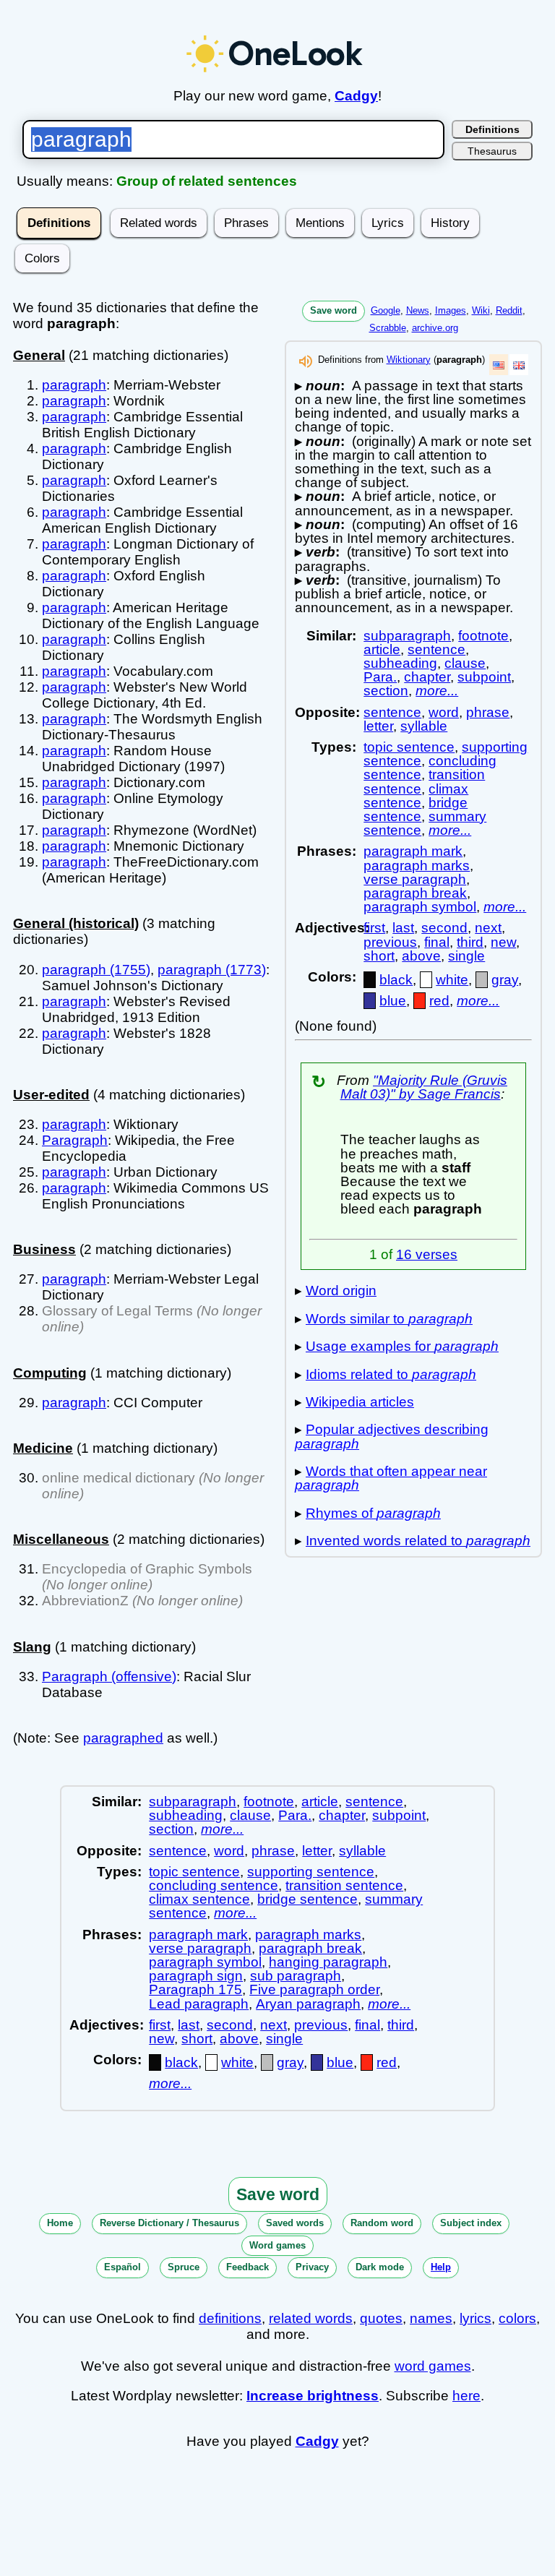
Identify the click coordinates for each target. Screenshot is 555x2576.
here (466, 2396)
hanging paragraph (328, 1962)
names (431, 2318)
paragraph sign (196, 1976)
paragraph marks (417, 866)
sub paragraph (296, 1976)
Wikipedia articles (360, 1402)
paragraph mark (413, 851)
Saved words (295, 2223)
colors (517, 2318)
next (488, 928)
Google (386, 310)
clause (465, 663)
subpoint (484, 677)
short (379, 956)
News (418, 310)
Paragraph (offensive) (109, 1676)
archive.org (435, 328)
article (382, 649)
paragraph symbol (420, 907)
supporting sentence (311, 1872)
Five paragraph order (314, 1989)
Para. (380, 677)
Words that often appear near (391, 1478)
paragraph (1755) (96, 970)
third (470, 942)
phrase (488, 712)
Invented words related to (418, 1541)
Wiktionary (409, 360)
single (466, 956)
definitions (230, 2318)
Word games (277, 2245)
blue (393, 1001)
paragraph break (415, 893)
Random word (382, 2223)
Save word (334, 310)
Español (122, 2267)
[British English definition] (519, 365)
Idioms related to (391, 1374)
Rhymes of (373, 1513)
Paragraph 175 (195, 1989)
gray (505, 980)
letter (378, 726)
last (403, 928)
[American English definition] (499, 365)
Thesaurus (492, 151)
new (503, 942)
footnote (483, 636)
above (421, 956)
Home (60, 2223)
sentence (436, 649)
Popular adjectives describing (392, 1436)
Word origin (341, 1291)
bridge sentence (416, 810)
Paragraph (75, 1140)
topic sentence (409, 747)
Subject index (471, 2223)
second (444, 928)
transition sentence (344, 1885)
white (452, 980)
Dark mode (380, 2267)
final (437, 942)
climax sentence (416, 796)
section (386, 691)
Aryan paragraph (308, 2004)
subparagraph (407, 636)
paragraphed (123, 1738)
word (444, 712)
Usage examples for (402, 1346)
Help (441, 2267)
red (439, 1001)
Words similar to (389, 1319)
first (374, 928)
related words (311, 2318)
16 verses (427, 1254)
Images (451, 310)
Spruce (184, 2267)
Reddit (509, 310)
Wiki (481, 310)
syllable (424, 726)
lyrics (476, 2318)
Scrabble (388, 328)
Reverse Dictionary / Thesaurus (169, 2223)
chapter (427, 677)
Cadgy (356, 96)
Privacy (312, 2267)
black (396, 980)
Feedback (248, 2267)
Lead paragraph (199, 2004)
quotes (381, 2318)
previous (390, 942)
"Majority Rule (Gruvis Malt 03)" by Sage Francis (424, 1087)
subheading (400, 663)
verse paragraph (415, 879)
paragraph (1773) (212, 970)
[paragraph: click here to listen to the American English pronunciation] (306, 365)
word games (433, 2366)
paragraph (74, 385)
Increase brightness (313, 2396)
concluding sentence (214, 1885)
